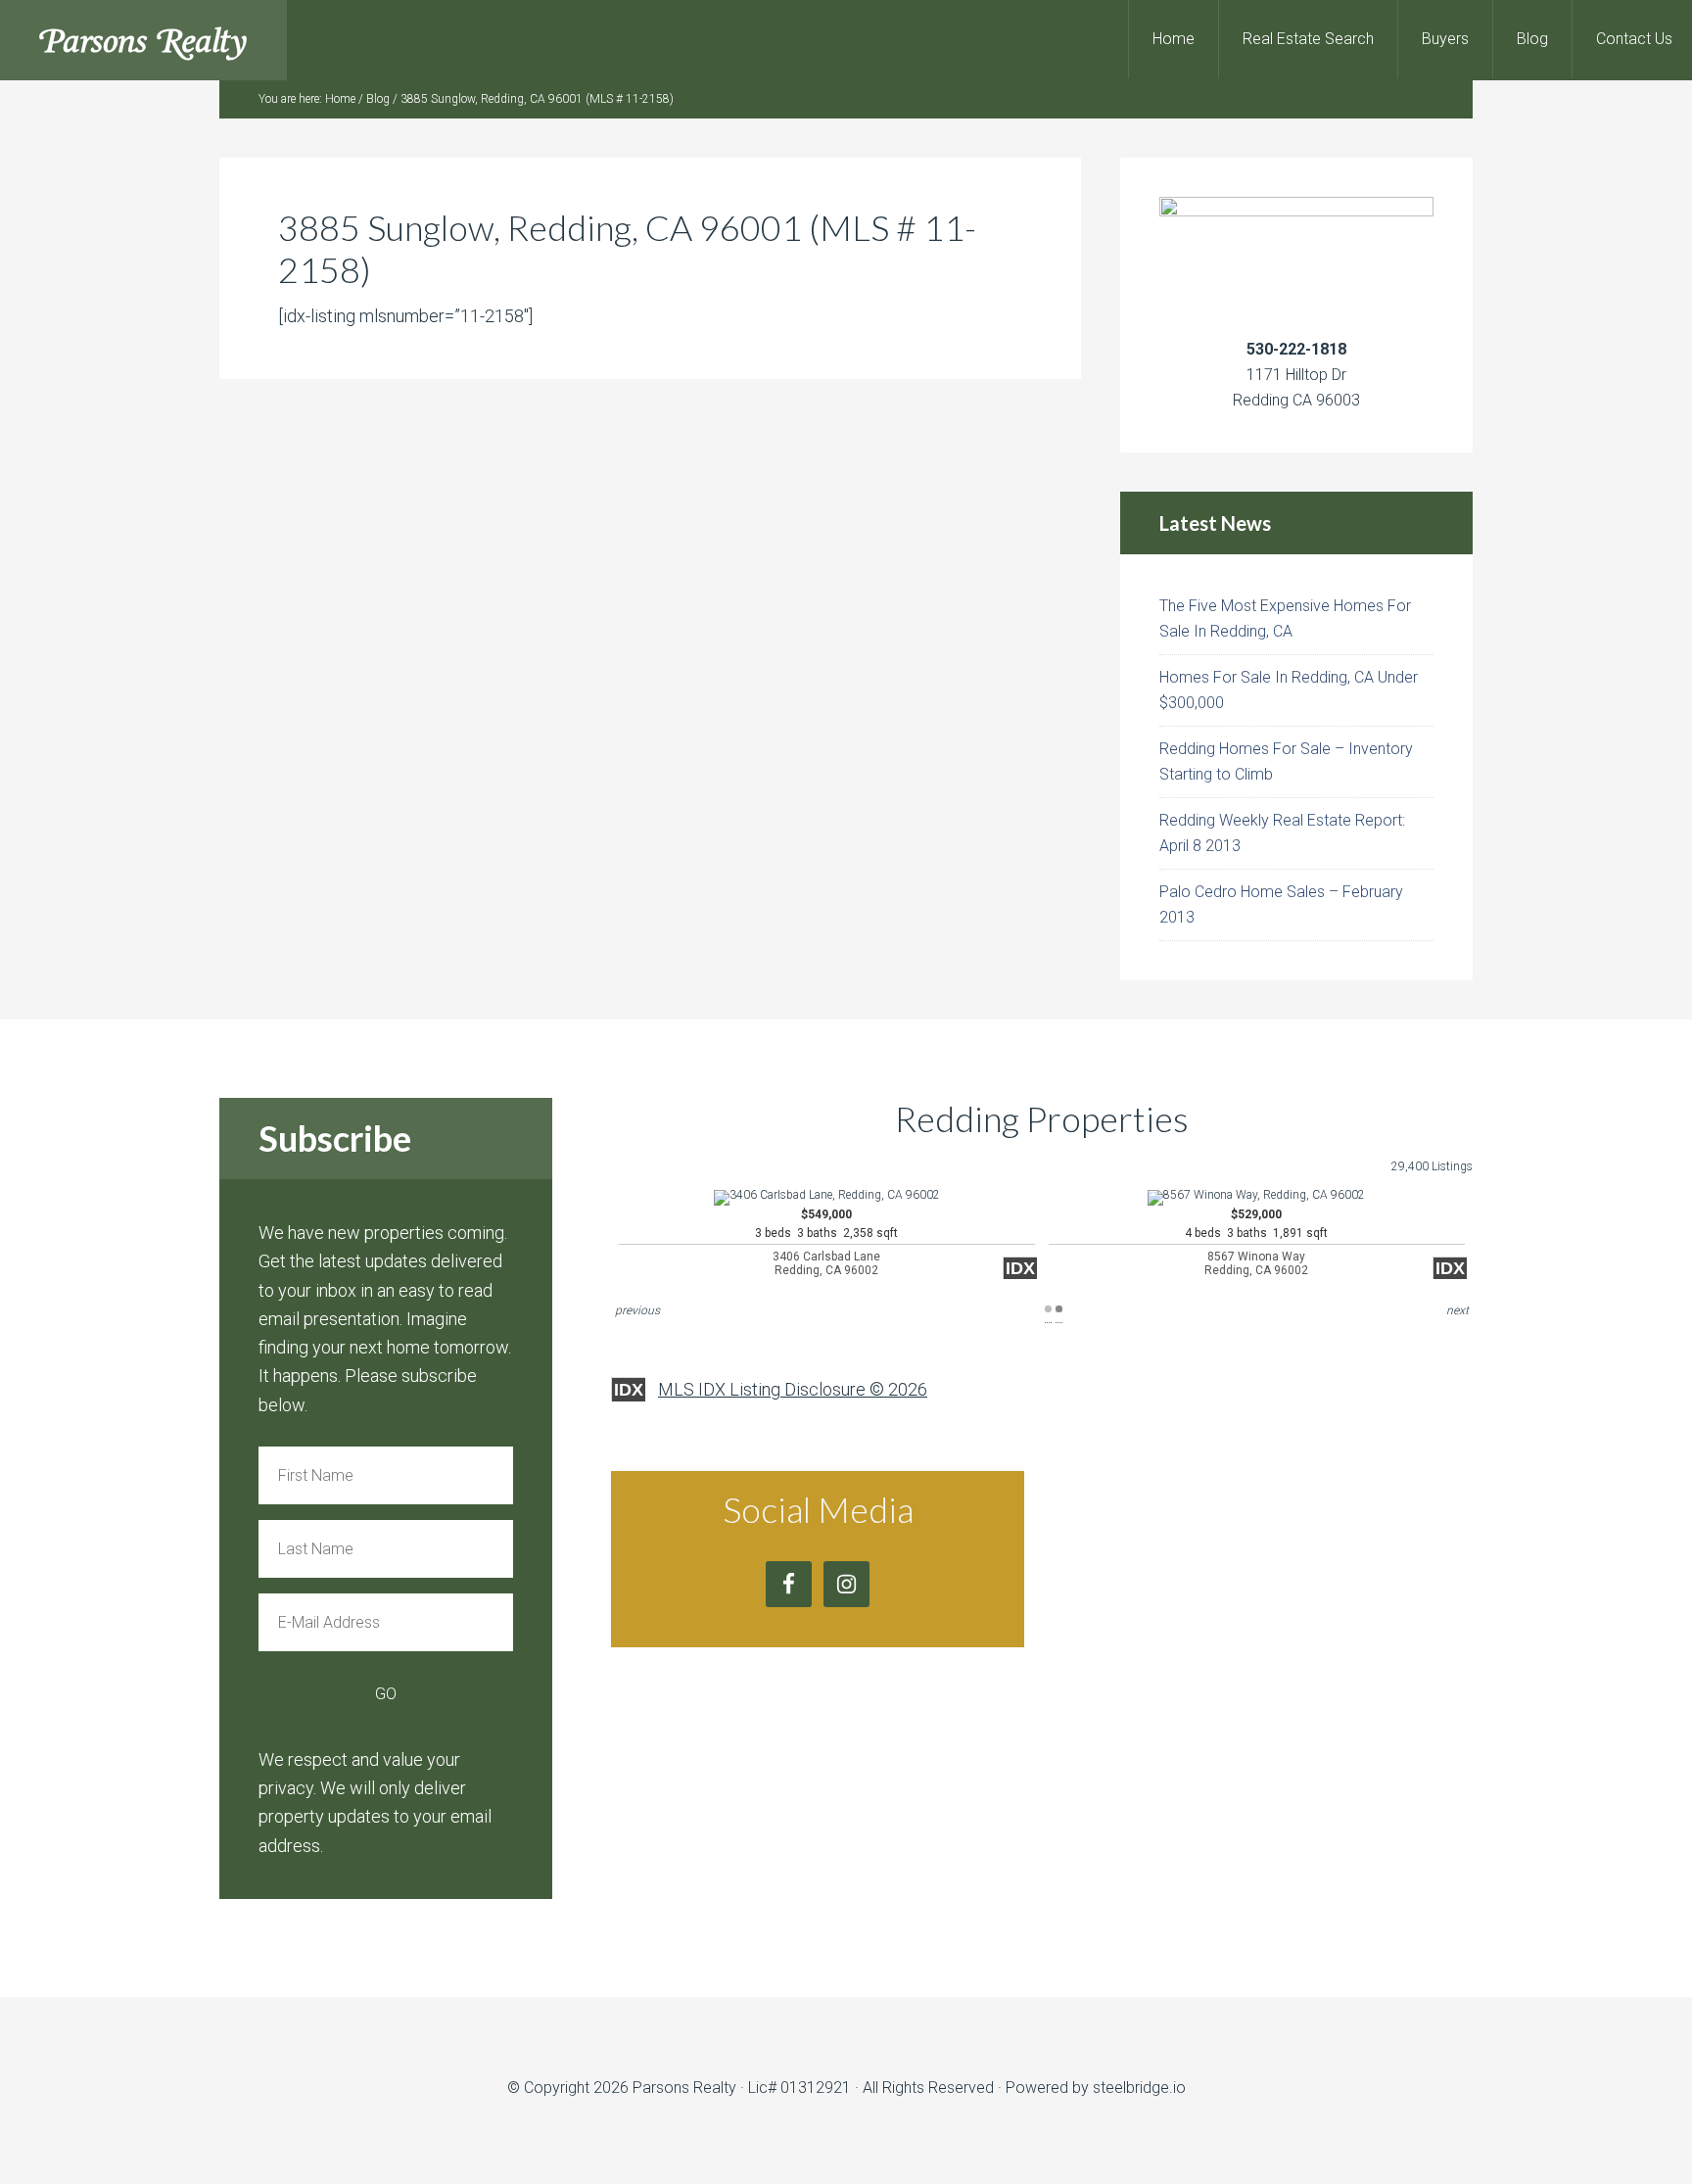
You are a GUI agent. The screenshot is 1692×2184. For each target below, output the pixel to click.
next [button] (1457, 1310)
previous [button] (637, 1310)
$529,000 (1256, 1242)
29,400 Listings (1432, 1166)
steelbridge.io (1139, 2088)
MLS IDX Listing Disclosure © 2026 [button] (793, 1389)
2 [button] (1059, 1309)
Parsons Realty (143, 40)
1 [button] (1048, 1309)
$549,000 (826, 1242)
